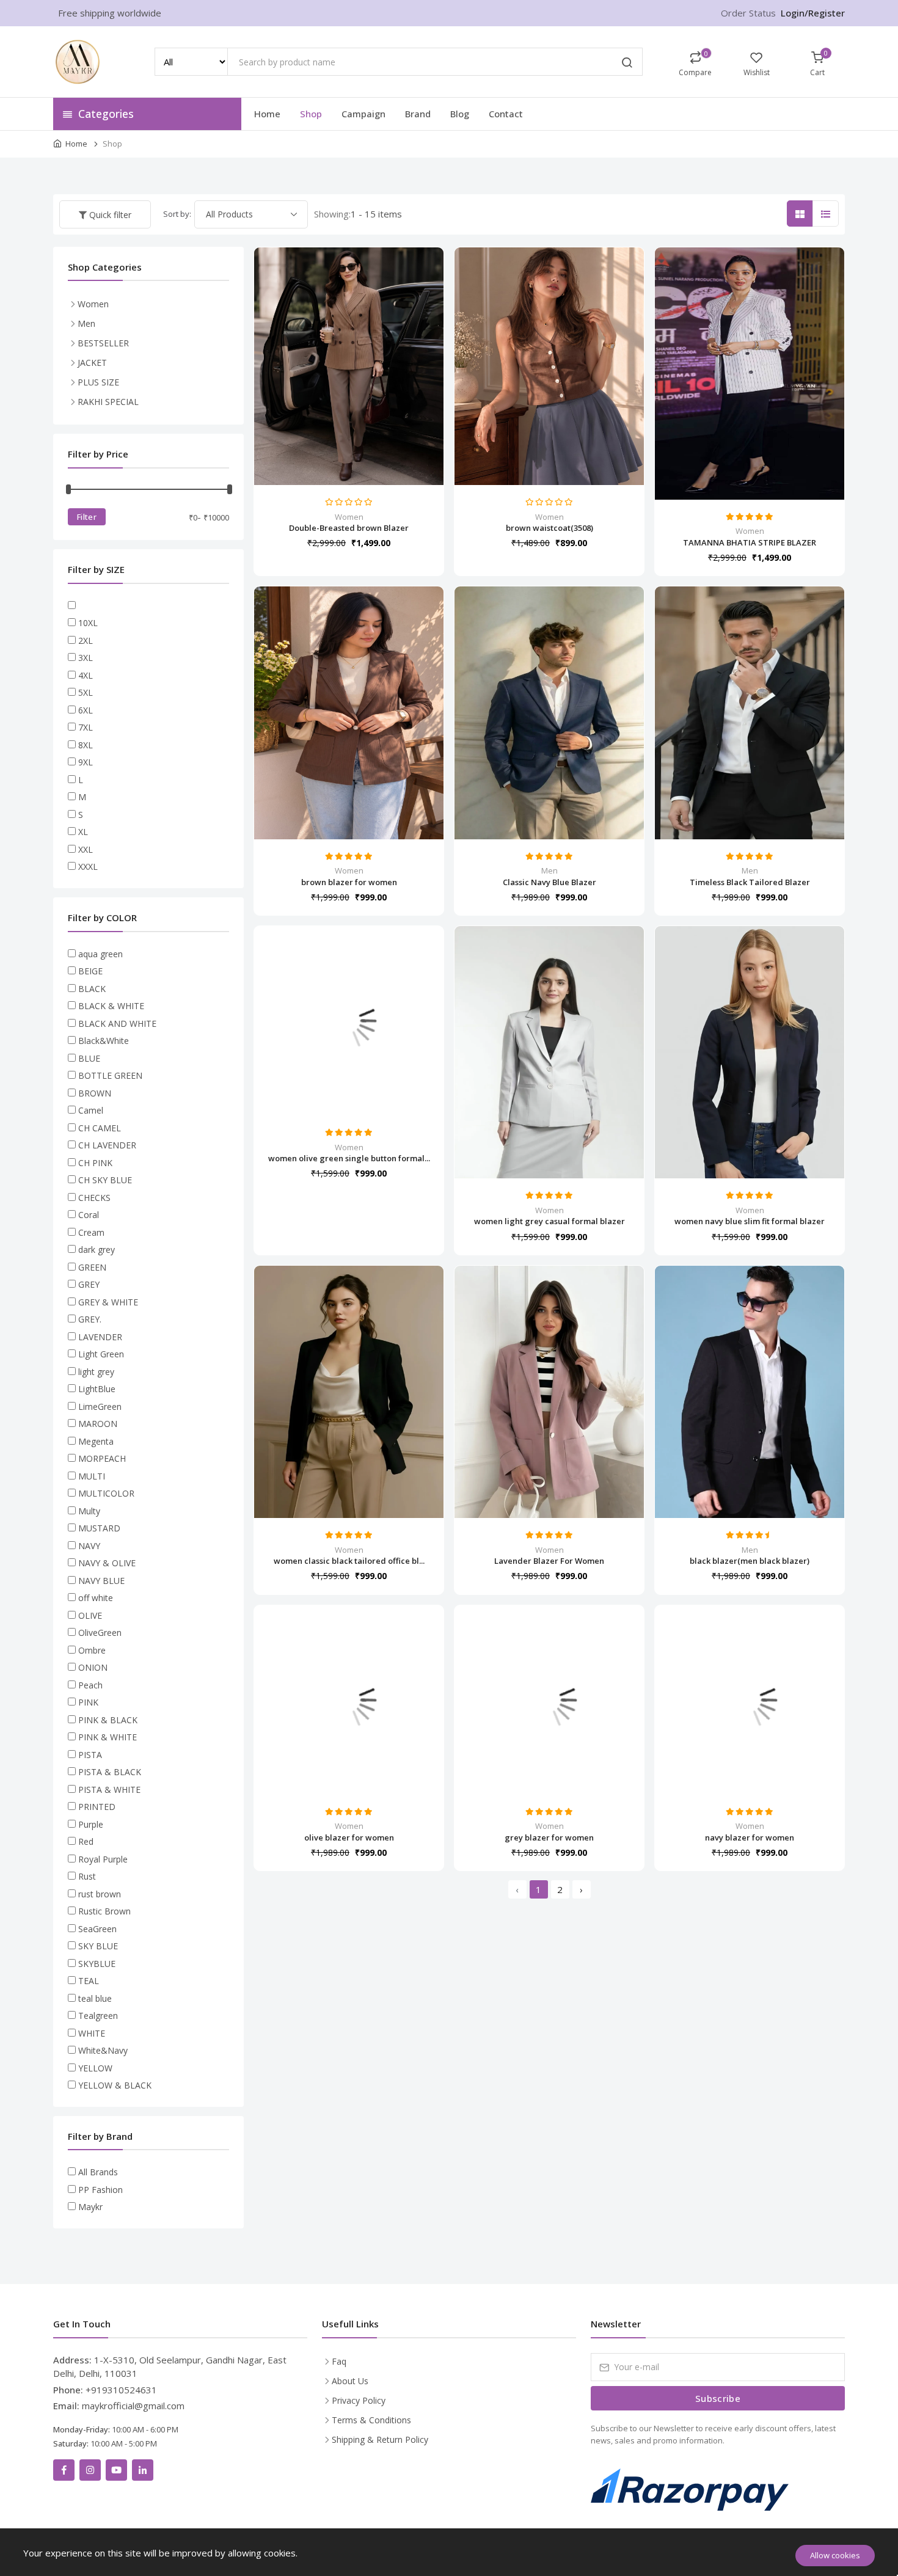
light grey (96, 1372)
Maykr (90, 2207)
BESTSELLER (103, 343)
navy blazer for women (750, 1837)
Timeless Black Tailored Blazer (750, 882)
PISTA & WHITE (109, 1790)
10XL (88, 623)
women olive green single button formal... (349, 1158)
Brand (418, 114)
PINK (88, 1702)
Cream (91, 1232)
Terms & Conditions (371, 2420)
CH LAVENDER (107, 1145)
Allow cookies (835, 2555)
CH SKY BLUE (105, 1180)
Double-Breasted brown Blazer (349, 528)
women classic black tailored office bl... (349, 1561)
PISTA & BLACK (110, 1772)
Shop (311, 114)
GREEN (92, 1267)
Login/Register (813, 13)
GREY (89, 1284)
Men (549, 870)
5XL (86, 692)
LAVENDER (100, 1337)
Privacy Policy (359, 2400)
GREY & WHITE (108, 1302)
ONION (93, 1667)
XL (83, 832)
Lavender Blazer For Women (549, 1561)
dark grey (97, 1250)
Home (267, 114)
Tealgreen (98, 2016)
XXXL (88, 867)
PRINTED (97, 1807)
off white (96, 1598)
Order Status (748, 13)
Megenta (96, 1441)
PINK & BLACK (108, 1720)
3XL (86, 658)
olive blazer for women (349, 1837)
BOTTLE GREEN (110, 1075)
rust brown (100, 1894)
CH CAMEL (100, 1128)
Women (349, 517)
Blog (460, 114)
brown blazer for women (349, 882)
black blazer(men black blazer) (750, 1561)
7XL (86, 727)
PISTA (90, 1755)
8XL (86, 745)
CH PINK (95, 1163)
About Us (350, 2381)
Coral (89, 1215)
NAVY (89, 1546)
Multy (89, 1511)
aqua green (100, 954)
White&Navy (103, 2050)
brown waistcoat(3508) (549, 528)
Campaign (363, 114)
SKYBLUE (97, 1964)
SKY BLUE (98, 1946)
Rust (87, 1876)
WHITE (92, 2033)
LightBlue (97, 1389)
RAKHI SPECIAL (108, 402)
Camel (91, 1110)
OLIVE (90, 1615)
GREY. (90, 1319)
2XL (86, 640)
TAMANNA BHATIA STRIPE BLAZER (750, 542)
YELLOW (95, 2068)
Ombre (92, 1650)
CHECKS (94, 1198)
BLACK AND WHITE (117, 1023)
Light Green (101, 1354)
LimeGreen (100, 1407)
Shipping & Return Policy (380, 2439)
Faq (339, 2361)
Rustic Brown (104, 1911)
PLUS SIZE (98, 382)
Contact (506, 114)
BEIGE (90, 971)
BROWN (95, 1093)
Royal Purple (103, 1859)
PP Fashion (100, 2190)
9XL (86, 762)
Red (86, 1841)
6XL (86, 710)
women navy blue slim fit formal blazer (750, 1221)
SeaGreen (97, 1929)
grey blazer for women (549, 1837)
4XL (86, 675)
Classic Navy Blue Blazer (549, 882)
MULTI (92, 1476)
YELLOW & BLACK (115, 2085)
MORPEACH (102, 1458)
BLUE (89, 1058)
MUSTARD (99, 1528)
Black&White (104, 1041)
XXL (86, 849)
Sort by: (177, 214)
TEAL (89, 1981)
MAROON (98, 1424)
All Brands (98, 2172)
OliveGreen (100, 1633)
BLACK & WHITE (111, 1006)
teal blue (95, 1998)
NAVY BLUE (101, 1581)
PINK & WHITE (108, 1737)
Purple (91, 1824)
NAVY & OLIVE (107, 1563)
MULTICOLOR (106, 1493)
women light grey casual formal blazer (549, 1221)
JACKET (92, 363)
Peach (90, 1685)
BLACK (92, 989)
